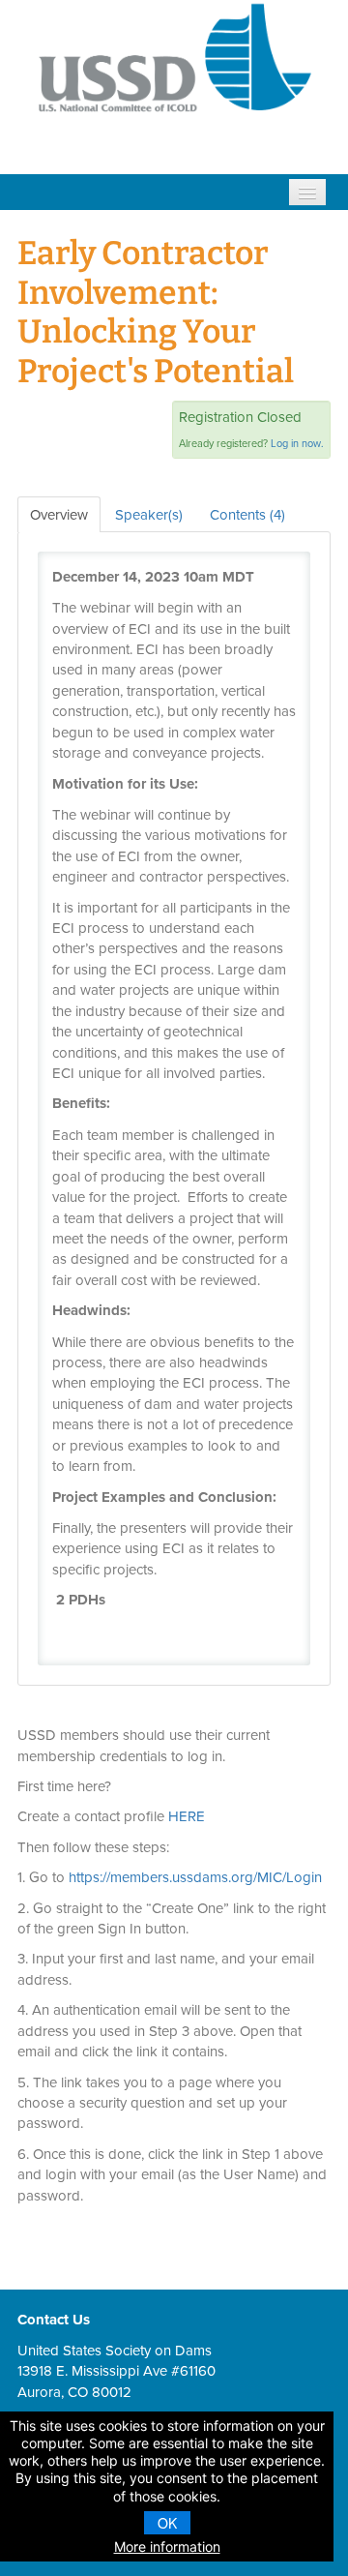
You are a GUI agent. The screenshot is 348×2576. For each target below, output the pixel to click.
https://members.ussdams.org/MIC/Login (195, 1877)
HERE (187, 1816)
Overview (59, 514)
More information (167, 2546)
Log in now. (297, 443)
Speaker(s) (149, 514)
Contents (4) (247, 514)
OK (167, 2523)
